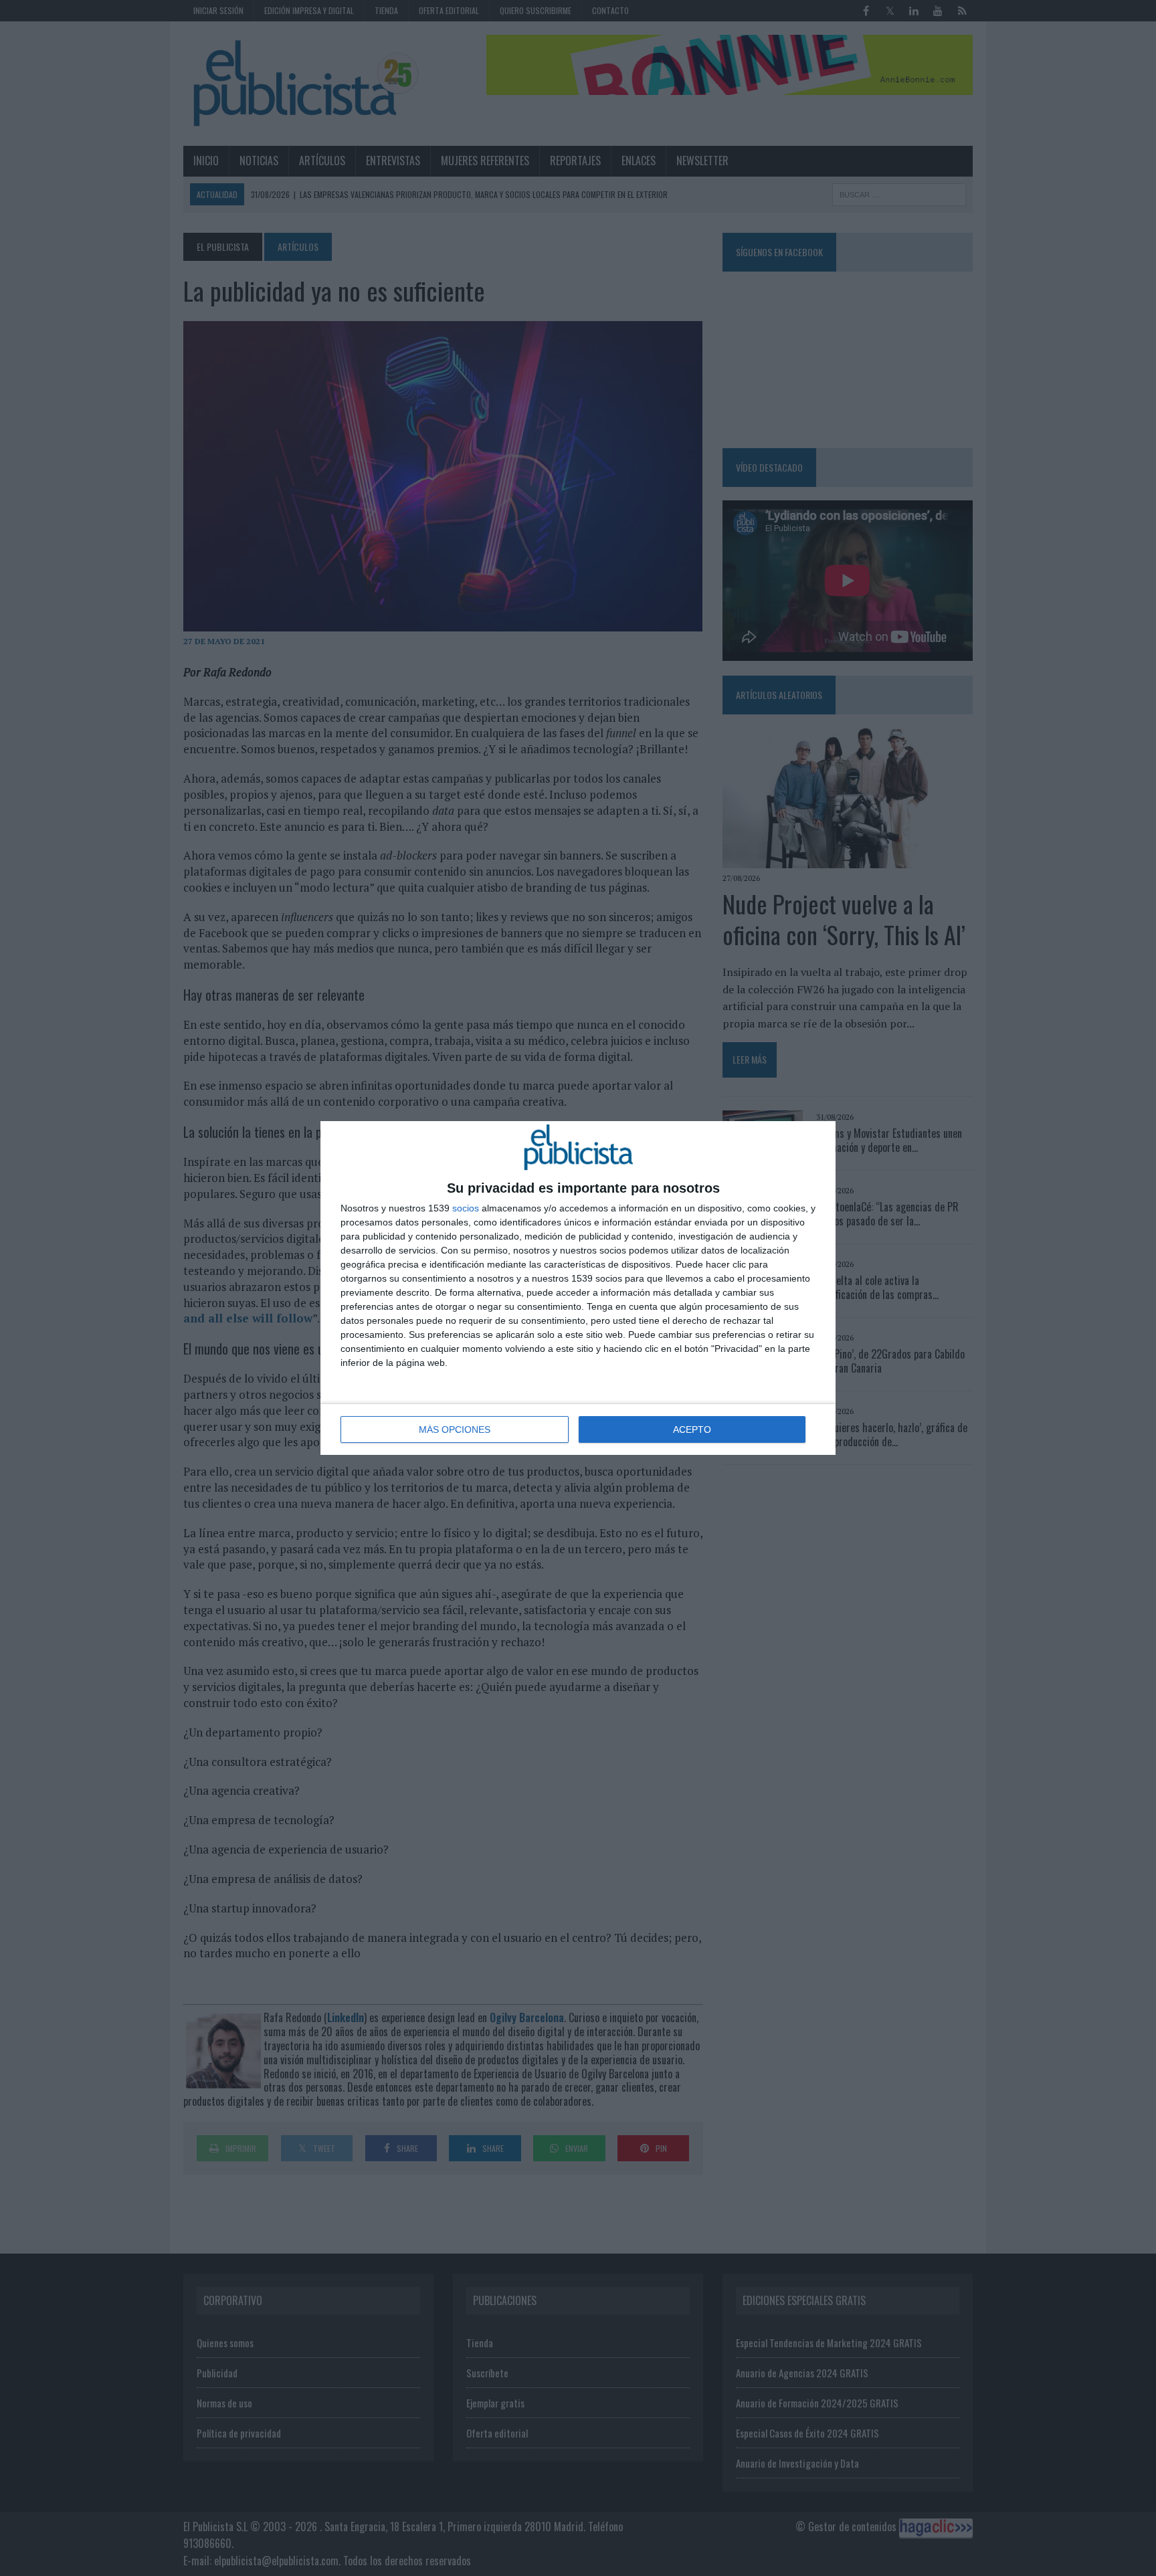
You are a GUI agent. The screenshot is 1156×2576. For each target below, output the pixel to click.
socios (466, 1208)
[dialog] (578, 1288)
